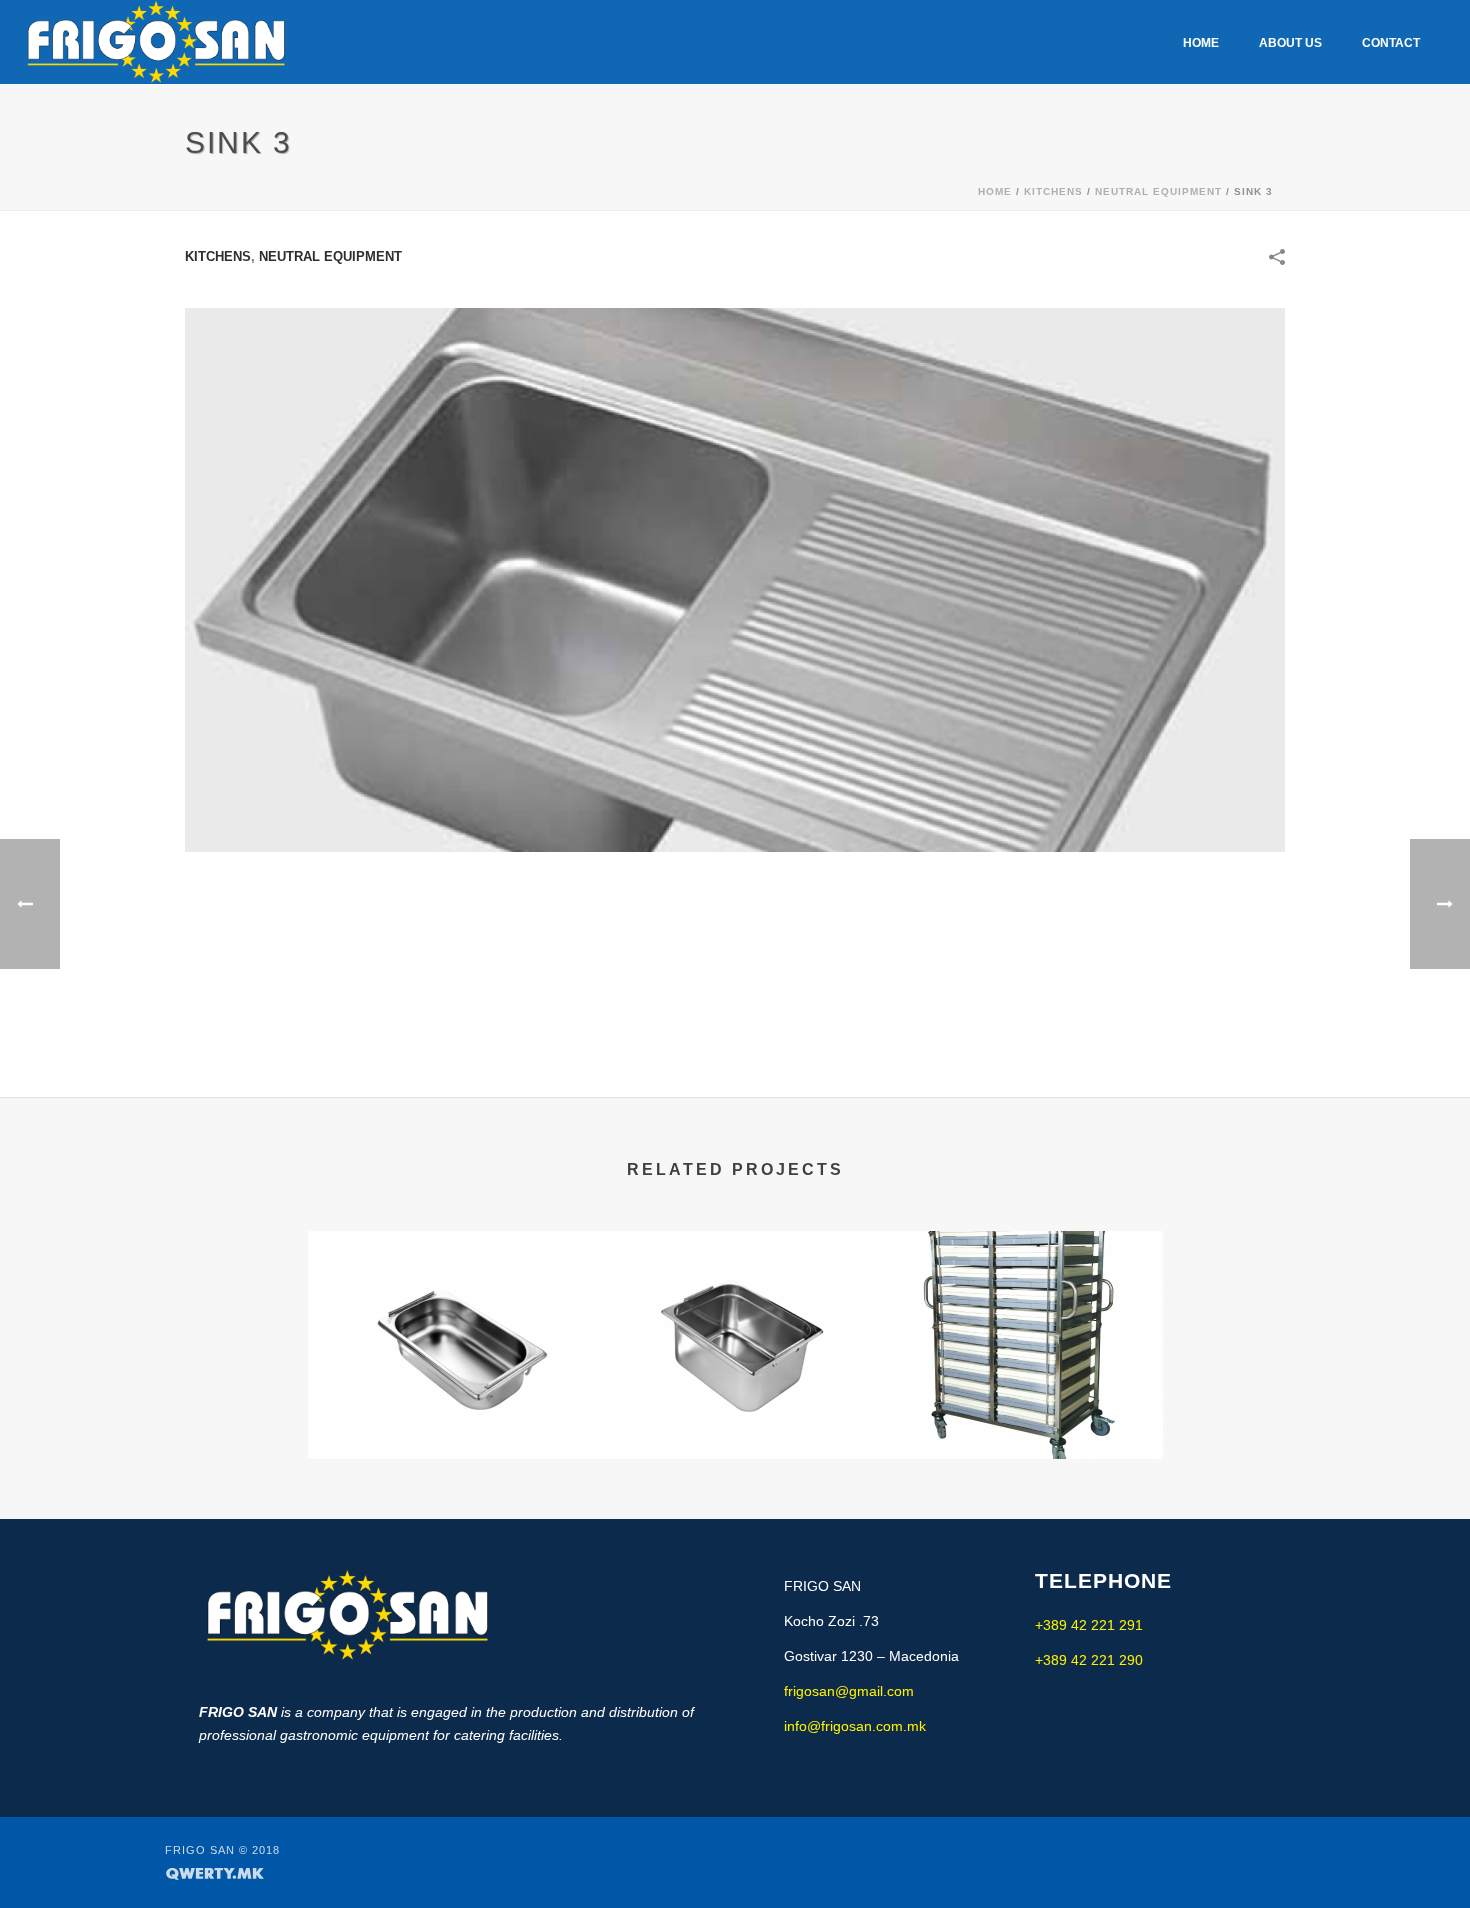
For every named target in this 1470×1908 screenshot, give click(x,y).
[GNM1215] (735, 1311)
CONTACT (1391, 43)
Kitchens (1053, 191)
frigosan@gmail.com (849, 1691)
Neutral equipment (1158, 191)
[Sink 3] (735, 579)
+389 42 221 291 (1089, 1625)
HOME (1201, 43)
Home (995, 191)
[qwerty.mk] (215, 1872)
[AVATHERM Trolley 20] (1020, 1311)
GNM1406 (450, 1384)
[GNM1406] (450, 1311)
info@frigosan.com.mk (855, 1726)
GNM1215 (735, 1384)
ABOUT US (1290, 43)
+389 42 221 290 (1089, 1660)
